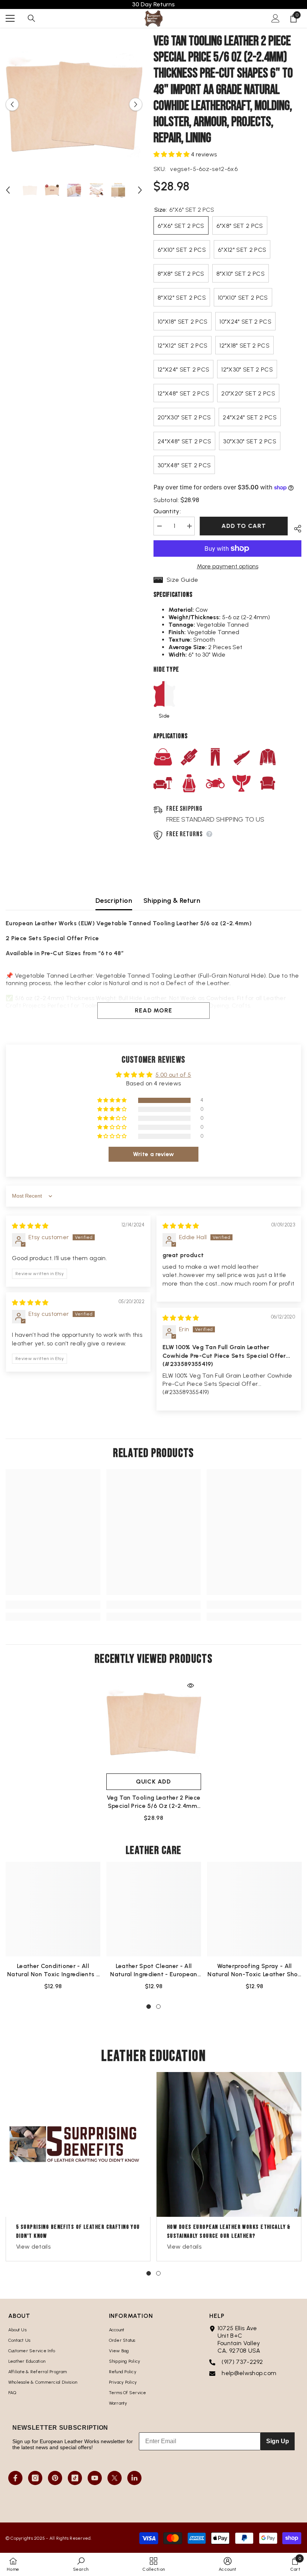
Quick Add (153, 1781)
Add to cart (244, 526)
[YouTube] (95, 2478)
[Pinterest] (55, 2478)
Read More (153, 1010)
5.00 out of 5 (173, 1075)
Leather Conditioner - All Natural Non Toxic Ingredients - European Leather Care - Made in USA (53, 1970)
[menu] (10, 18)
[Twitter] (115, 2478)
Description (114, 901)
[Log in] (276, 18)
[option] (74, 105)
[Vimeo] (134, 2478)
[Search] (31, 18)
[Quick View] (191, 1686)
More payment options (228, 566)
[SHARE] (295, 528)
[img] (30, 1226)
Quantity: (167, 511)
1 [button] (149, 2007)
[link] (53, 1605)
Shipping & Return (172, 901)
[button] (12, 104)
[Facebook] (15, 2478)
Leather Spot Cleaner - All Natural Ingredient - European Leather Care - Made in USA (153, 1970)
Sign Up (278, 2441)
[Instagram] (35, 2478)
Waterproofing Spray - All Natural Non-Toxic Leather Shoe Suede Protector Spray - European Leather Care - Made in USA (254, 1970)
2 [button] (158, 2007)
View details (33, 2247)
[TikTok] (75, 2478)
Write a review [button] (153, 1154)
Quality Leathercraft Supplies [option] (154, 4)
